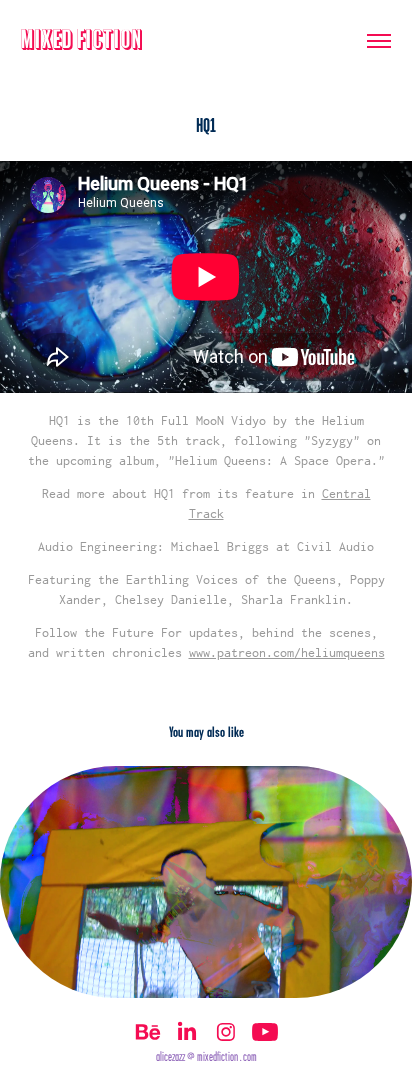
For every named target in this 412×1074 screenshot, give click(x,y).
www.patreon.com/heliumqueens (287, 652)
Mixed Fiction (82, 40)
